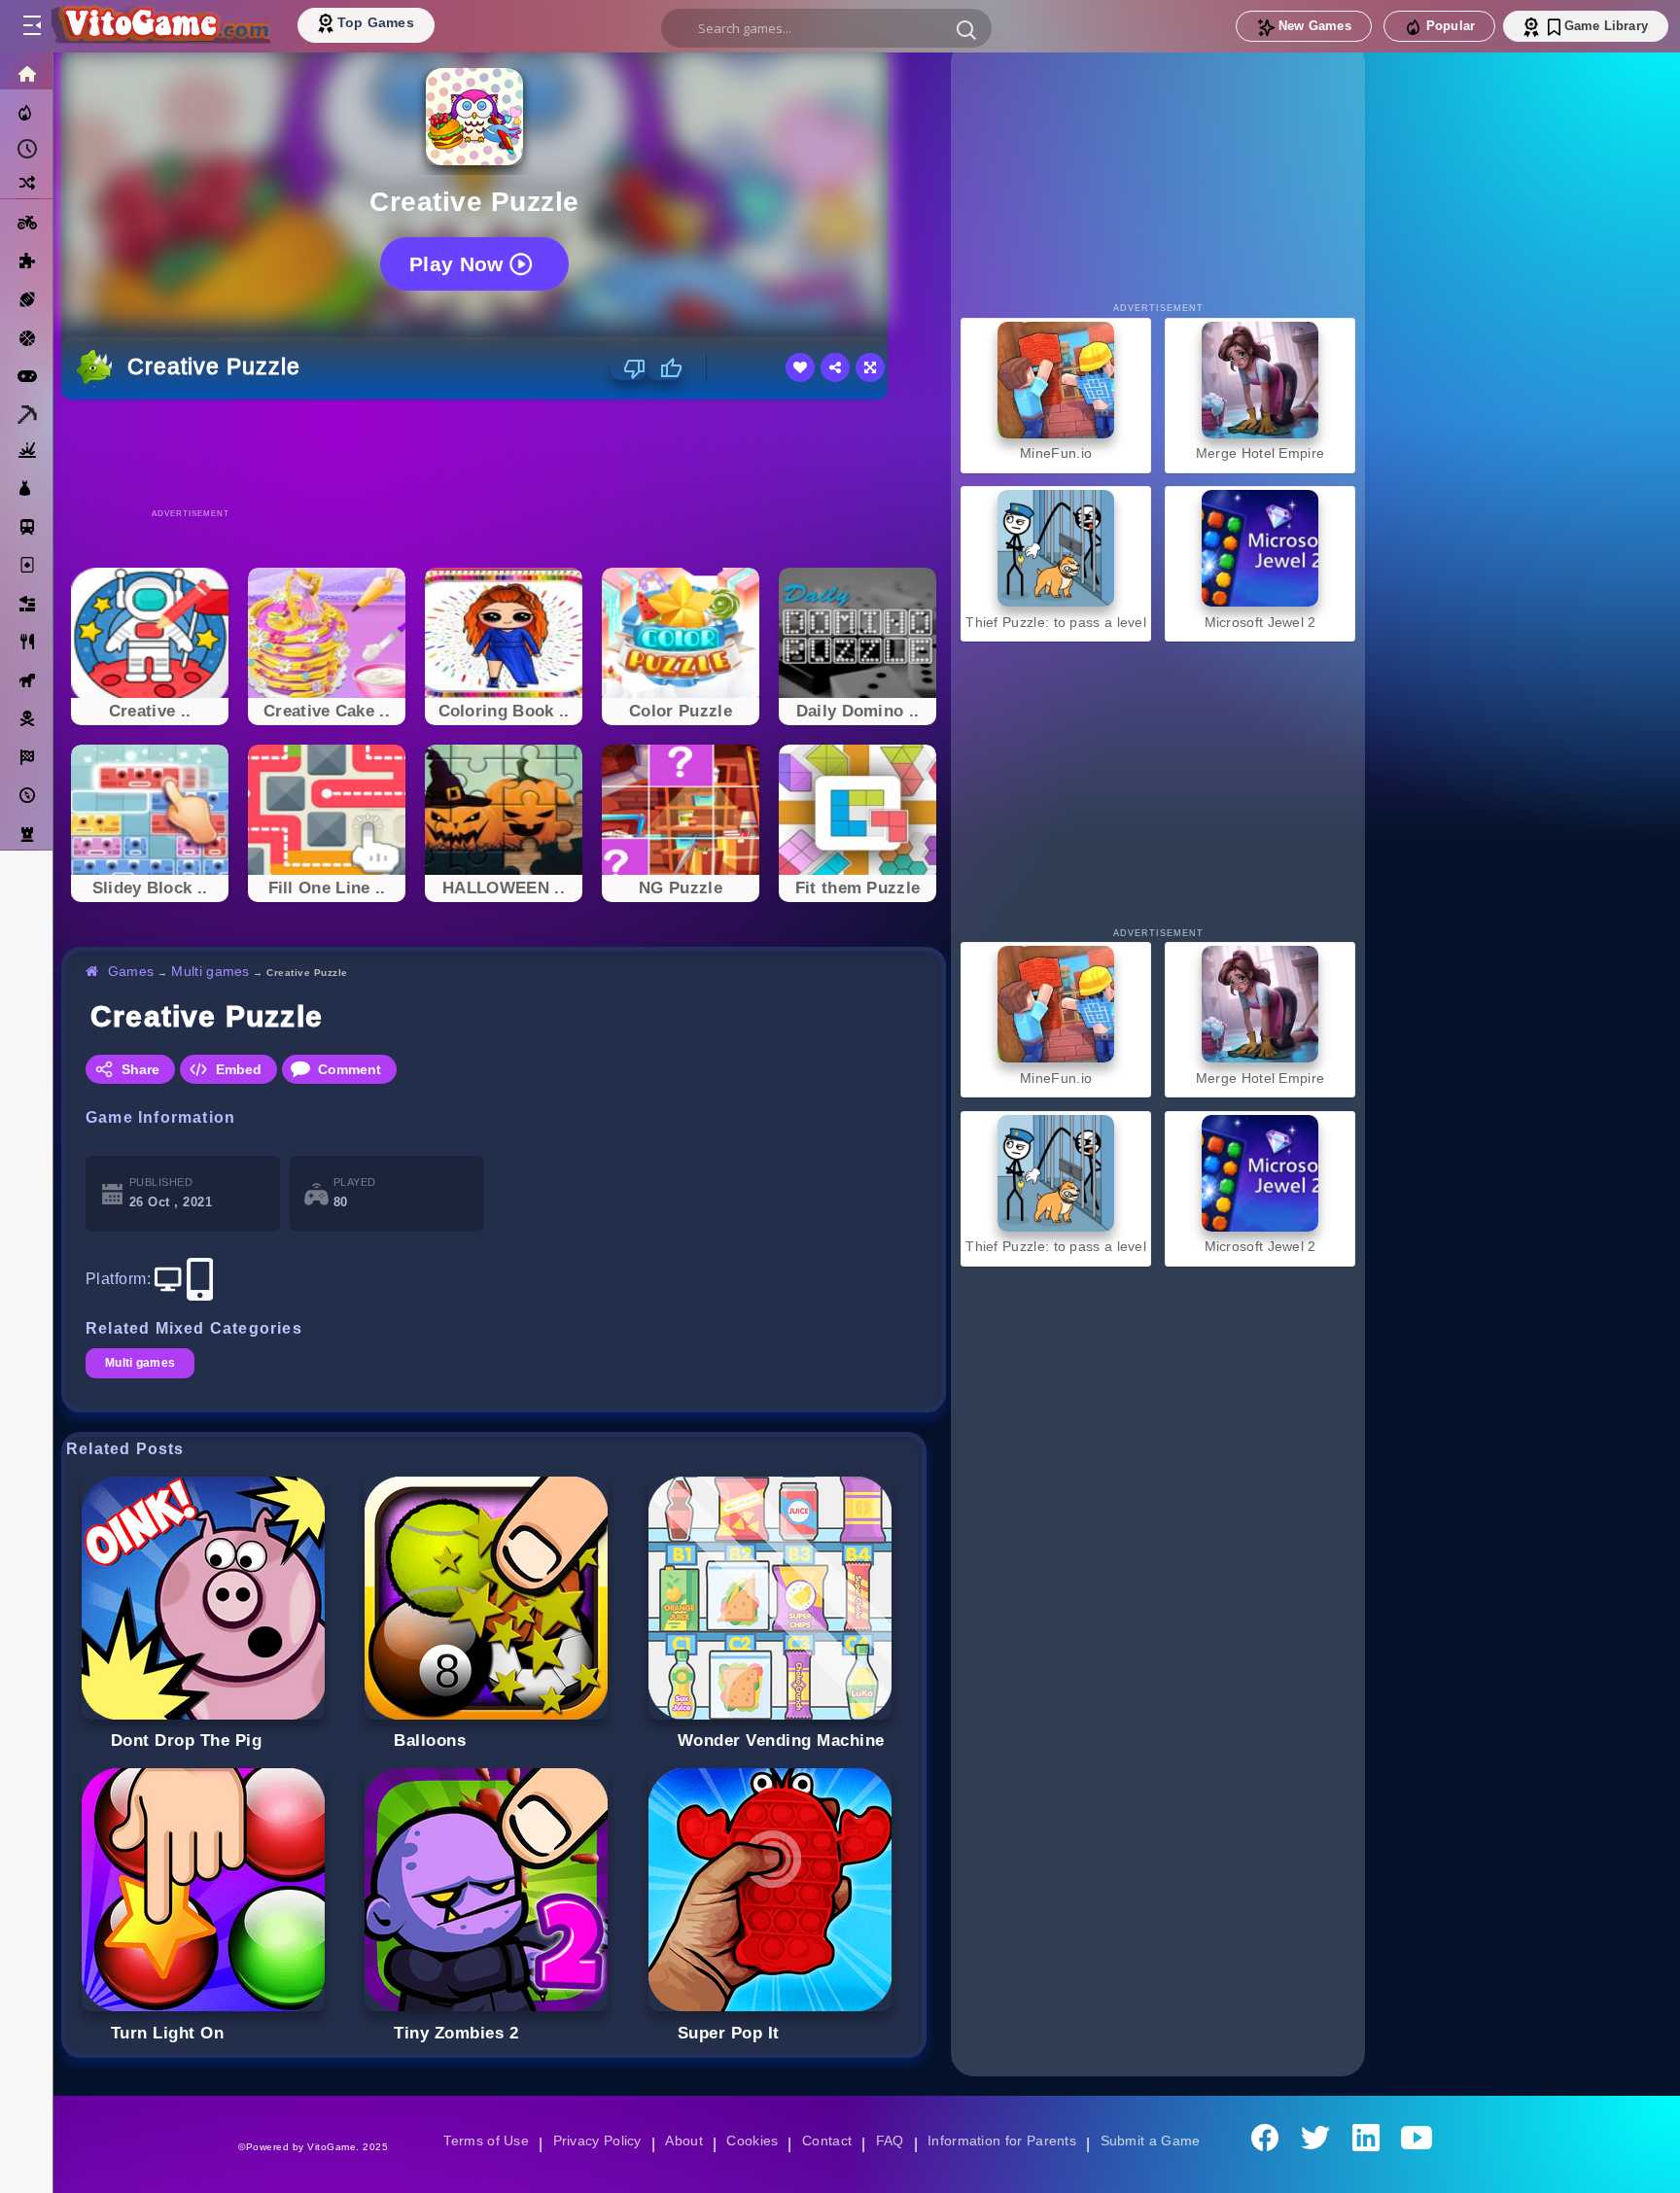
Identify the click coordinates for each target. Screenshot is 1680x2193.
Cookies (751, 2141)
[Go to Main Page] (159, 26)
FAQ (891, 2141)
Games (132, 971)
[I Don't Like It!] (629, 368)
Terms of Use (479, 2141)
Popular (1451, 26)
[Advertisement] (504, 453)
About (681, 2141)
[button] (966, 29)
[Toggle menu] (31, 26)
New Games (1315, 26)
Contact (826, 2141)
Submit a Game (1156, 2141)
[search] (826, 28)
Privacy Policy (593, 2141)
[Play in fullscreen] (870, 367)
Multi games (213, 971)
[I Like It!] (665, 368)
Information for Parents (1005, 2141)
